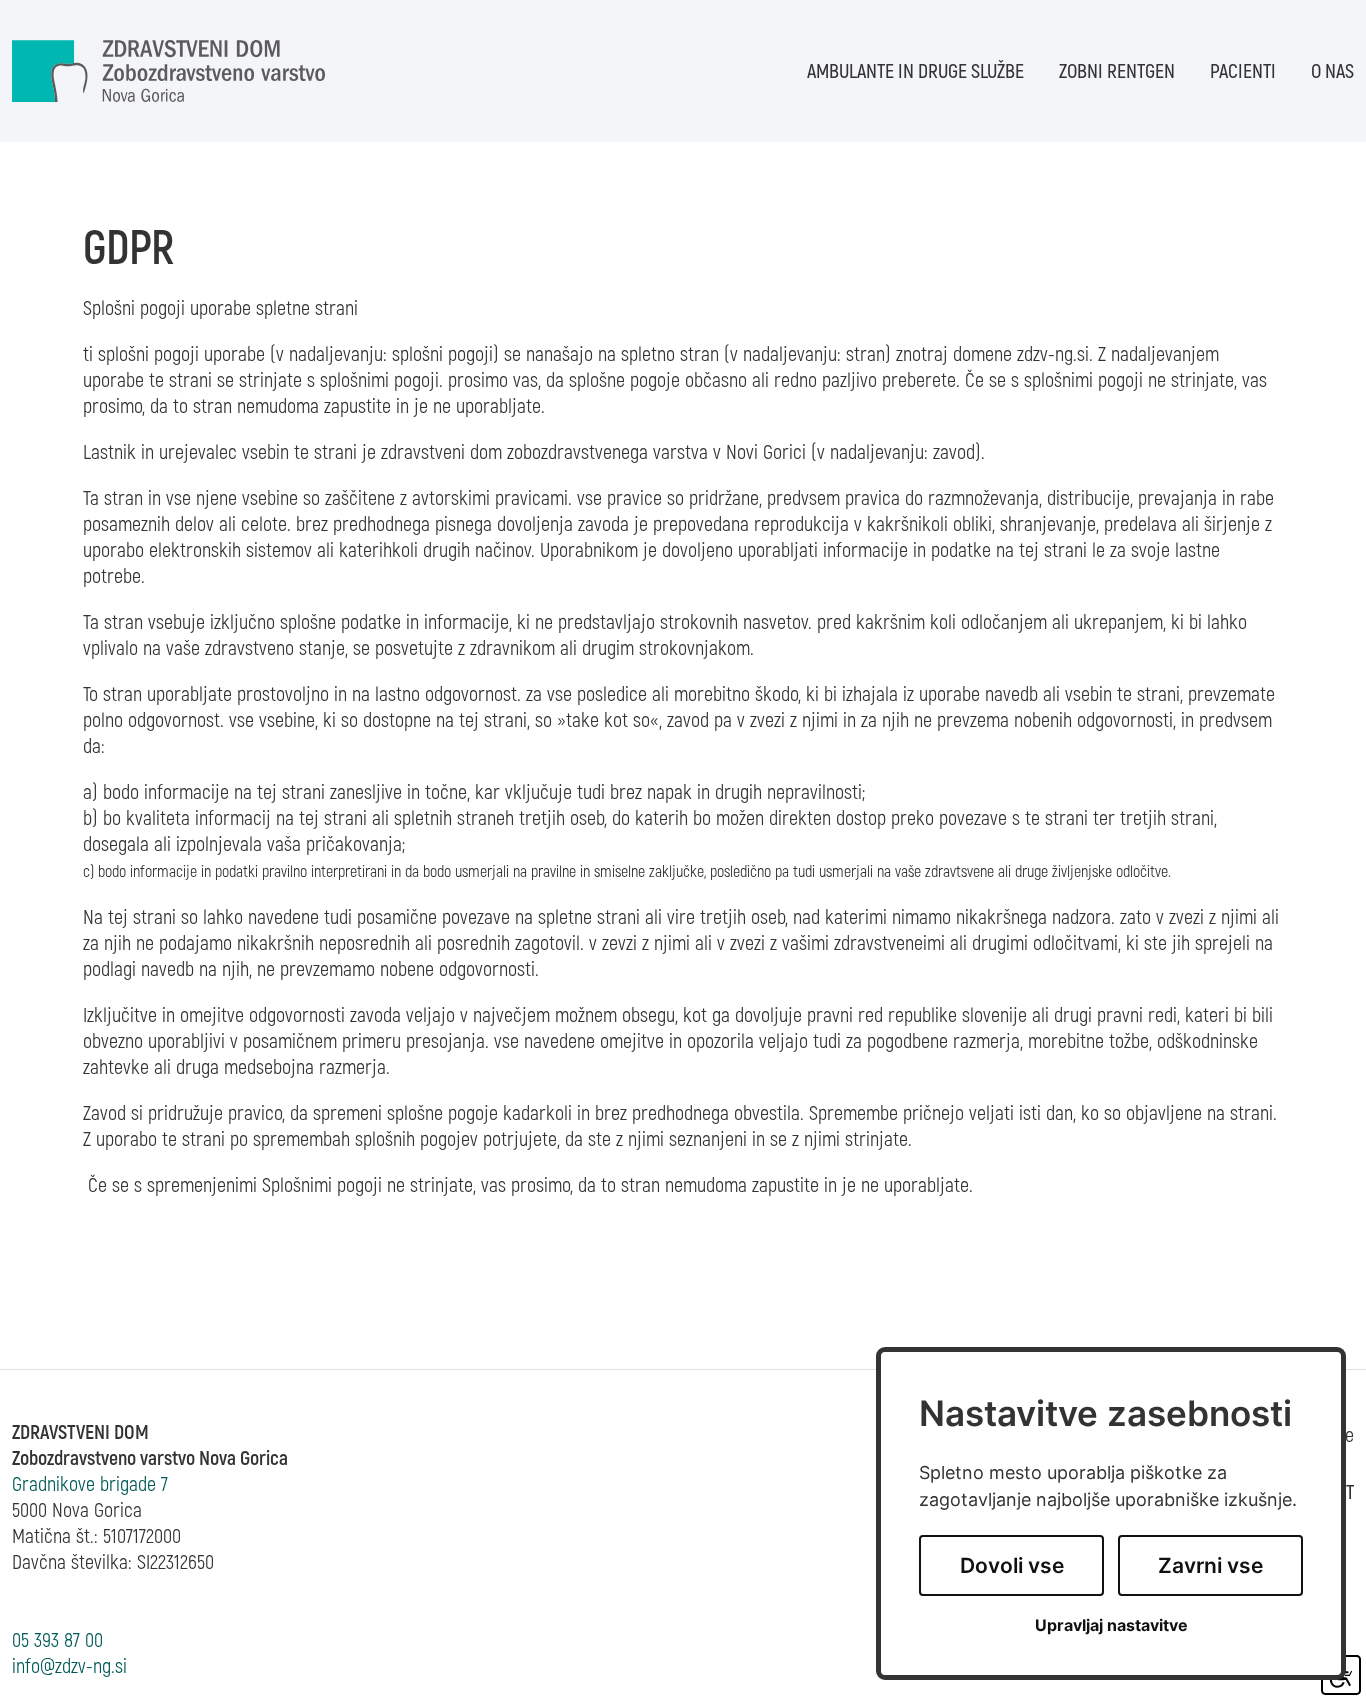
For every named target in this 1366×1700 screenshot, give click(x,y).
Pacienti (1243, 71)
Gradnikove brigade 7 (90, 1484)
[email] (69, 1666)
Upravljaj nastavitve (1111, 1625)
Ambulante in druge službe (915, 71)
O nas (1332, 71)
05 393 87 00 (57, 1640)
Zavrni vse (1210, 1565)
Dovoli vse (1012, 1565)
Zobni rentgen (1117, 71)
